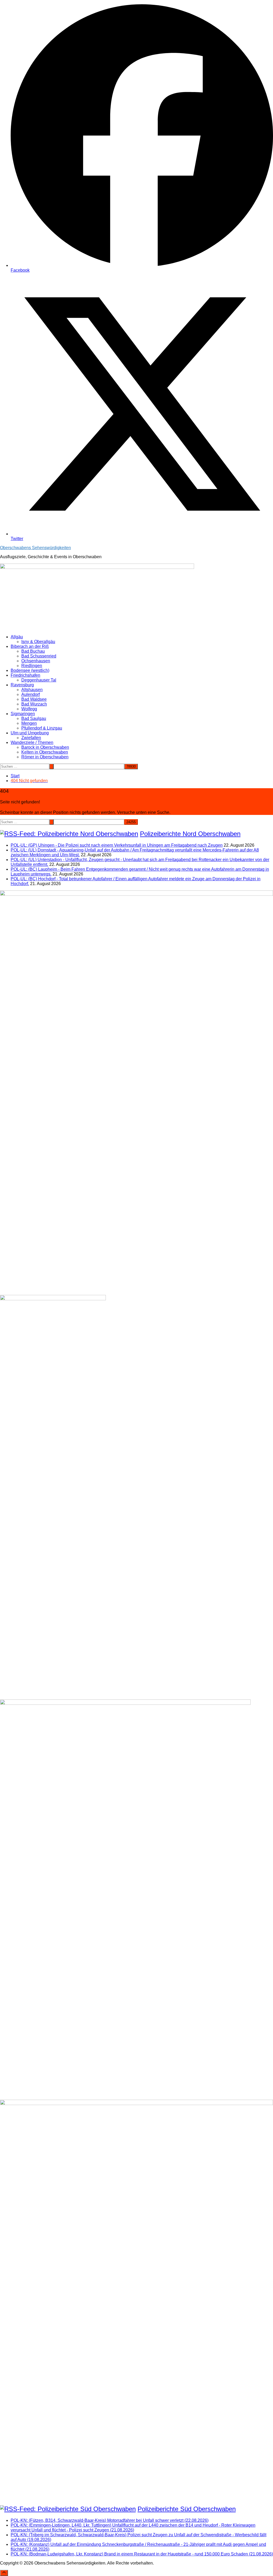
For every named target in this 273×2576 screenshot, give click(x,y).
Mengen (29, 723)
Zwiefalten (31, 738)
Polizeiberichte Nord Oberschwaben (190, 834)
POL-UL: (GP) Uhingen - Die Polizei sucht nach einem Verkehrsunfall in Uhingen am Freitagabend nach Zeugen (117, 845)
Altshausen (32, 690)
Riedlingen (32, 666)
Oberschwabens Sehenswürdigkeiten (35, 548)
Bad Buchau (33, 651)
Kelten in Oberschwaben (45, 752)
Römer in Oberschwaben (45, 757)
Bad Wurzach (34, 704)
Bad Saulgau (34, 718)
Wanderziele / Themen (32, 742)
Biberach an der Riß (30, 646)
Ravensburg (22, 685)
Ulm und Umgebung (30, 733)
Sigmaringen (23, 714)
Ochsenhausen (36, 661)
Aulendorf (31, 694)
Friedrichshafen (25, 675)
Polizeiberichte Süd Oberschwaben (187, 2509)
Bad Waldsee (34, 699)
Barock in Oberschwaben (45, 747)
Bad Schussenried (39, 656)
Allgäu (17, 637)
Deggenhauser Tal (39, 680)
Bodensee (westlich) (30, 670)
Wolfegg (29, 709)
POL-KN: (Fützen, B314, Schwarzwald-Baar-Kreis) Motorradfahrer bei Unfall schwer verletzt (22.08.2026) (110, 2520)
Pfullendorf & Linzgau (42, 728)
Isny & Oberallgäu (38, 642)
